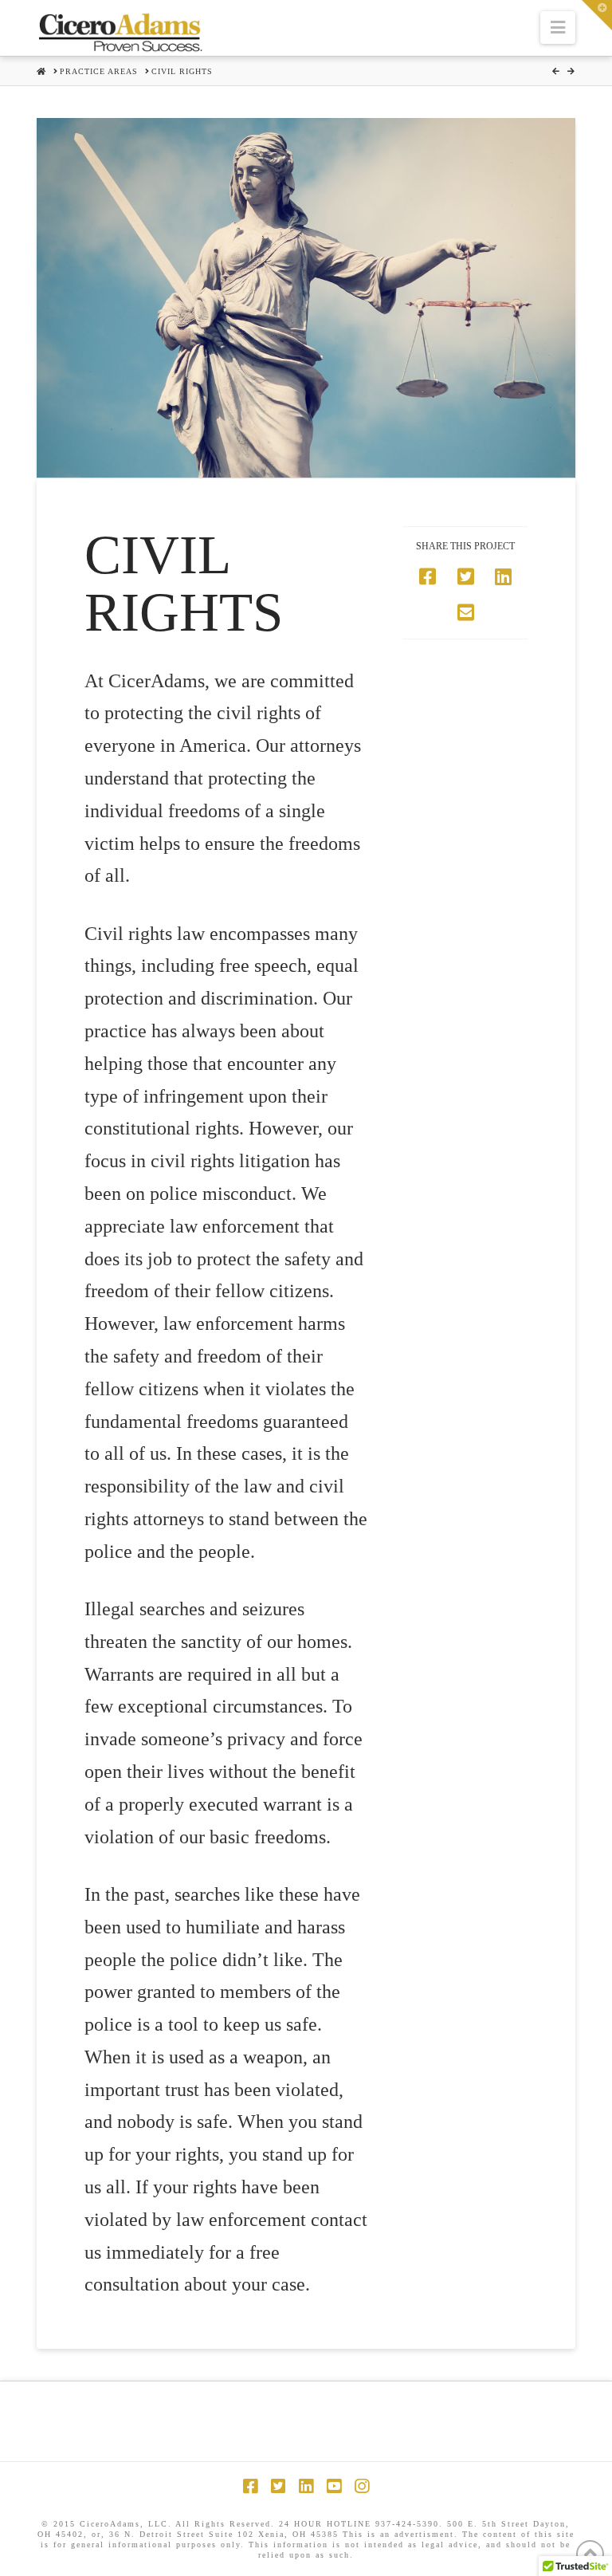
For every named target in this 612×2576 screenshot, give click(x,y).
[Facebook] (250, 2486)
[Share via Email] (466, 613)
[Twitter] (278, 2486)
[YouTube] (334, 2486)
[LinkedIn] (306, 2486)
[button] (558, 28)
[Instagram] (362, 2486)
